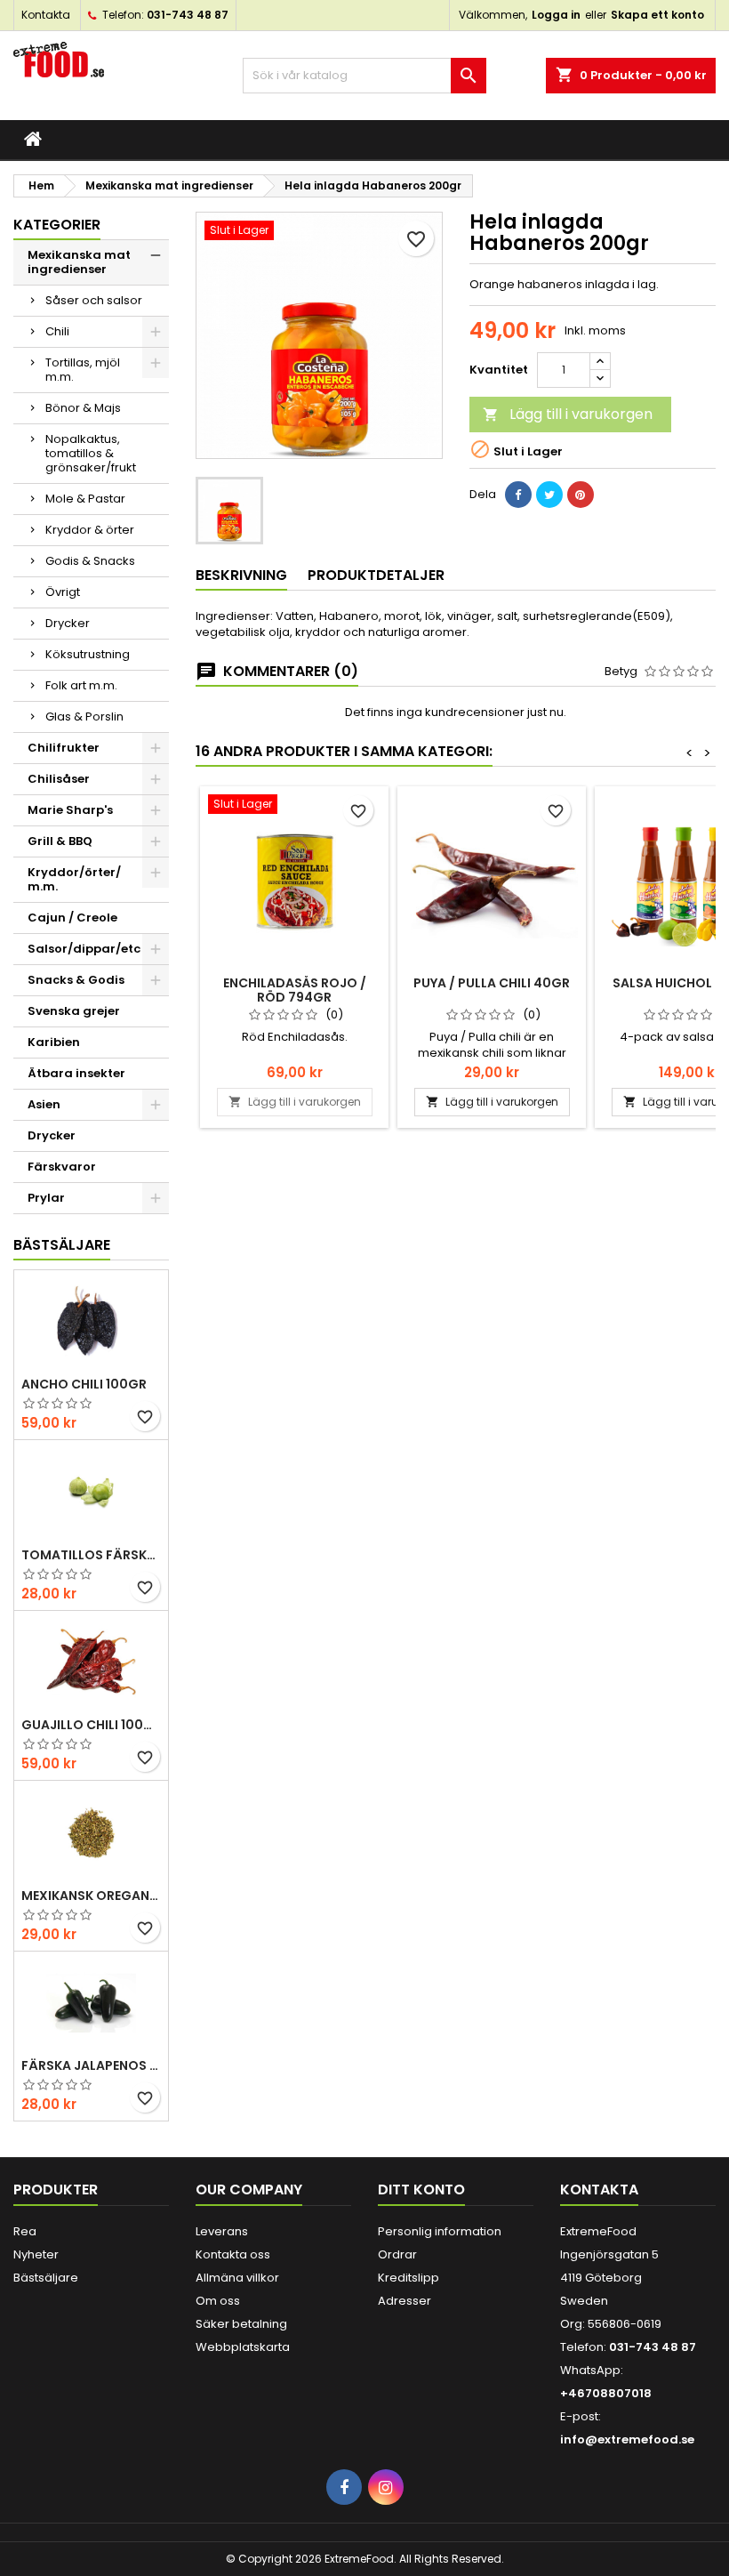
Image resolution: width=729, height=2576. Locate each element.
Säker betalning (241, 2324)
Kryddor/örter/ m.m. (74, 879)
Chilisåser (59, 779)
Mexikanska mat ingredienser (79, 262)
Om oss (218, 2301)
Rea (25, 2231)
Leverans (222, 2231)
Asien (44, 1104)
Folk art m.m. (81, 685)
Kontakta (46, 15)
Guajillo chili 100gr (91, 1725)
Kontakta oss (233, 2254)
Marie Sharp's (70, 810)
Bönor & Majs (83, 408)
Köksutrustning (88, 654)
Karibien (54, 1042)
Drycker (68, 623)
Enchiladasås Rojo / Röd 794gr (295, 990)
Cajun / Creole (72, 918)
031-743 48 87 (188, 15)
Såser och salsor (94, 300)
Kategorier (57, 225)
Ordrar (397, 2254)
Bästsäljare (62, 1245)
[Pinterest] (581, 495)
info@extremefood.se (627, 2439)
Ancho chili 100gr (84, 1384)
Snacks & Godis (76, 980)
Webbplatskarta (243, 2347)
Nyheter (36, 2254)
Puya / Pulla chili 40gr (492, 983)
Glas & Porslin (84, 716)
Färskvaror (62, 1167)
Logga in (556, 15)
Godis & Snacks (90, 561)
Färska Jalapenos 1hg (91, 2065)
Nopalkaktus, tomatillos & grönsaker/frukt (91, 453)
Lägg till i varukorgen (568, 414)
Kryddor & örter (90, 530)
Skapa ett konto (657, 15)
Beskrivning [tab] (241, 575)
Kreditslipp (409, 2278)
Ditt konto (421, 2190)
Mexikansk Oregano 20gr (91, 1896)
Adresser (405, 2301)
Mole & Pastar (85, 499)
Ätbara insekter (76, 1073)
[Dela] (518, 495)
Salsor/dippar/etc (84, 949)
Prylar (46, 1198)
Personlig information (440, 2231)
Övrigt (63, 592)
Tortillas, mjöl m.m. (83, 370)
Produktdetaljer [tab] (376, 575)
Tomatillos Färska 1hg (91, 1555)
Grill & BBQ (60, 841)
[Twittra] (549, 495)
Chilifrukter (64, 748)
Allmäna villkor (237, 2278)
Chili (57, 331)
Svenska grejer (74, 1011)
